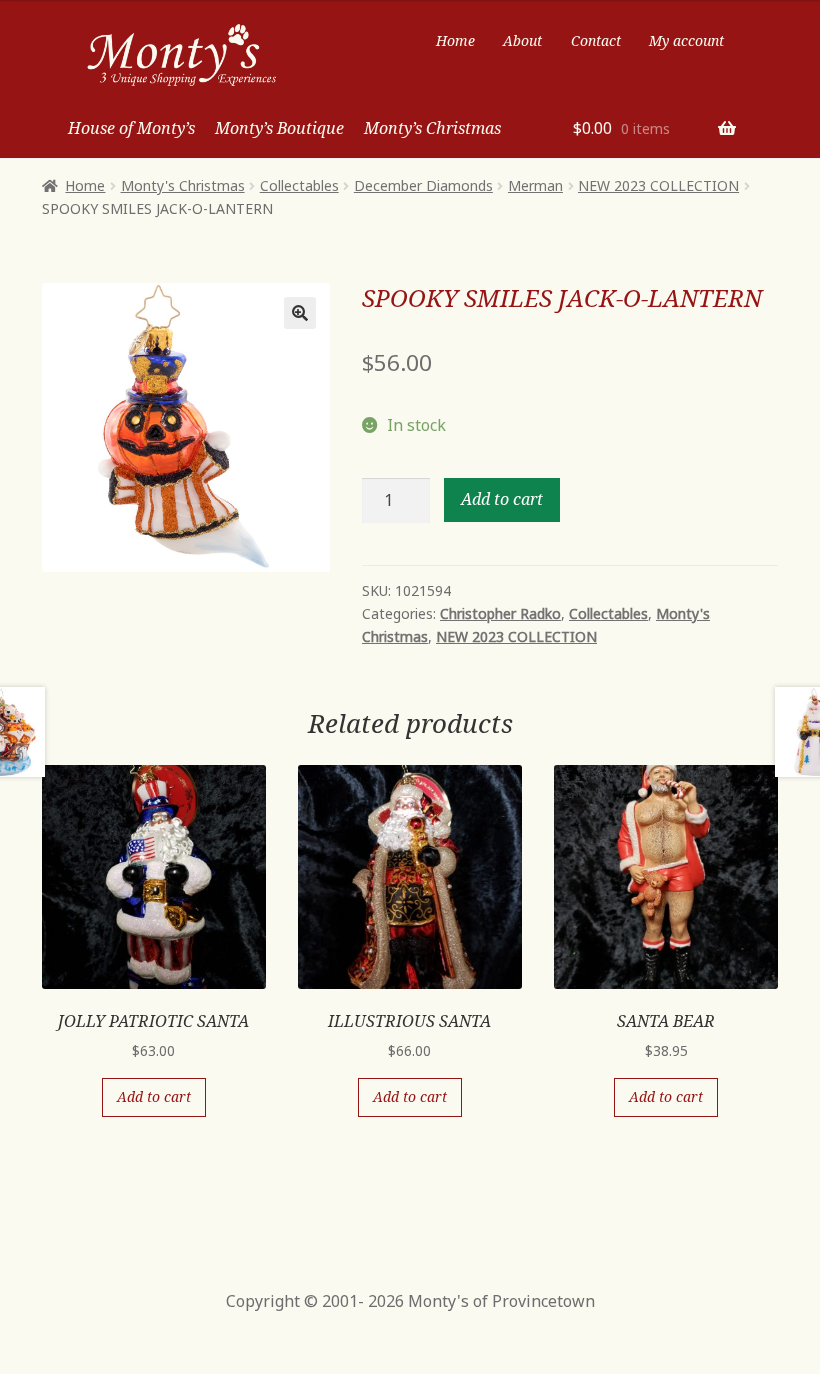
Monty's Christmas (183, 185)
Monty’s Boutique (279, 128)
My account (686, 40)
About (522, 40)
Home (455, 40)
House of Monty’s (131, 128)
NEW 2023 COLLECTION (658, 185)
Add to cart (502, 499)
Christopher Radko (500, 613)
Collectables (299, 185)
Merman (535, 185)
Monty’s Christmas (432, 128)
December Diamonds (423, 185)
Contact (596, 40)
